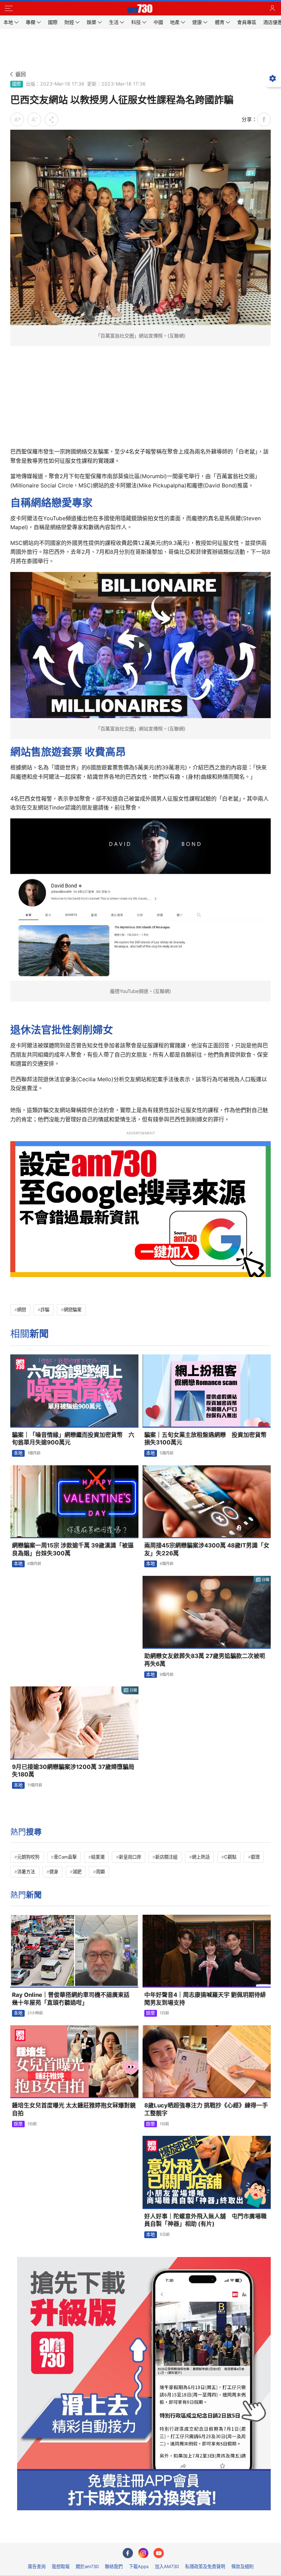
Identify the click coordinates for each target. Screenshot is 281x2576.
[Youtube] (159, 2553)
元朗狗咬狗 (28, 1857)
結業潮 (98, 1857)
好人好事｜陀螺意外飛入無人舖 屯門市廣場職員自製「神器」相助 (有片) (205, 2220)
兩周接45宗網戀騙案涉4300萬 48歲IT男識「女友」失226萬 (207, 1549)
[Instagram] (143, 2553)
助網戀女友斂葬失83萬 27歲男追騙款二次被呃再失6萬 (205, 1660)
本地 (18, 1453)
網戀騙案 (73, 1310)
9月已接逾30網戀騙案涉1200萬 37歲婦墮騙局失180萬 (73, 1771)
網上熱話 (201, 1857)
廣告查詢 (37, 2566)
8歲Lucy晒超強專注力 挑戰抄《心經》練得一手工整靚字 (206, 2109)
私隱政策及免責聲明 (205, 2566)
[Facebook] (128, 2553)
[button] (9, 9)
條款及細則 (242, 2566)
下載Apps (139, 2566)
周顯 (100, 1872)
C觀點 (230, 1857)
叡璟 (255, 1857)
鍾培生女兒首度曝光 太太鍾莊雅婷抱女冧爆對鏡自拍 (74, 2109)
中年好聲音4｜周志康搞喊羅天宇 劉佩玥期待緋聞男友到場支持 (205, 1999)
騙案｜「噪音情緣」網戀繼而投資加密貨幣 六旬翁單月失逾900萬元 (73, 1439)
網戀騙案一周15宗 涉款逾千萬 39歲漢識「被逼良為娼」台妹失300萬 (73, 1549)
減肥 (77, 1872)
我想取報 (61, 2566)
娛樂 (150, 2013)
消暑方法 (26, 1872)
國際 (16, 84)
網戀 (22, 1310)
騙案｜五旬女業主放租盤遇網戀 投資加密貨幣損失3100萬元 (205, 1439)
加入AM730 (167, 2566)
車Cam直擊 (65, 1857)
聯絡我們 (114, 2566)
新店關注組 (166, 1857)
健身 (54, 1872)
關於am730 (87, 2566)
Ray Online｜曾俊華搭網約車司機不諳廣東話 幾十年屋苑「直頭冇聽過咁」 (74, 1999)
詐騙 (45, 1310)
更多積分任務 (176, 2533)
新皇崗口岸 (130, 1857)
